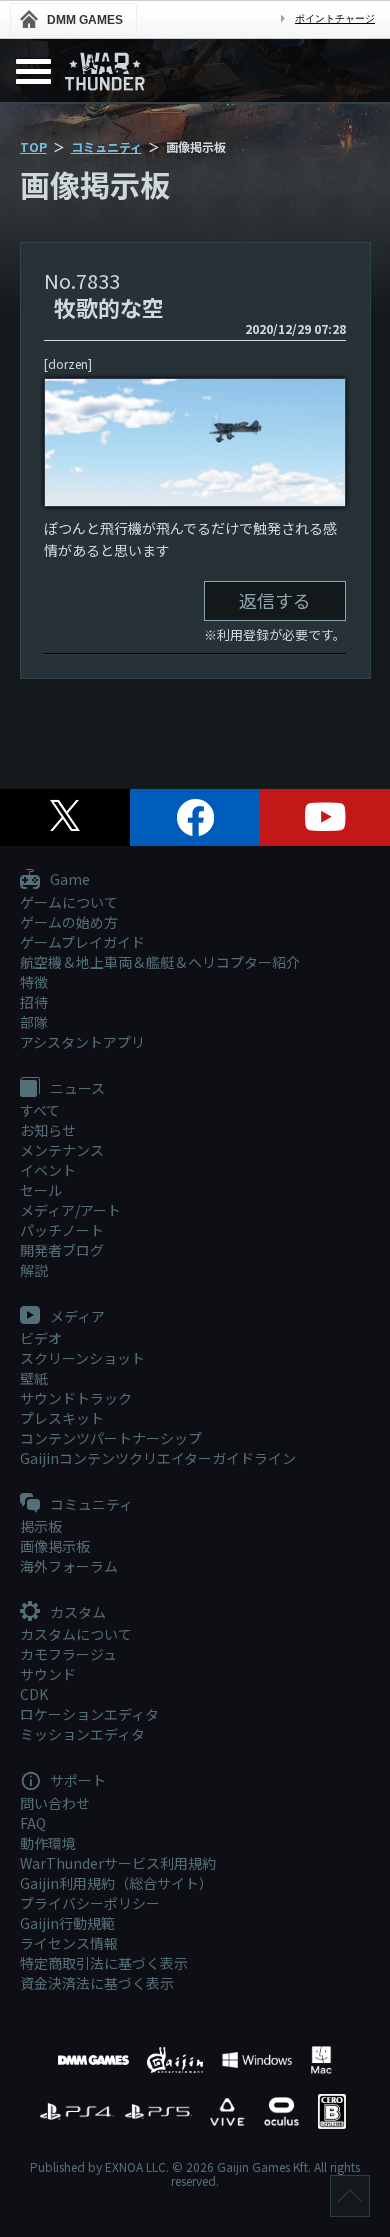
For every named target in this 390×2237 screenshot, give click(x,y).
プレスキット (62, 1418)
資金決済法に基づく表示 (97, 1983)
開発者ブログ (62, 1250)
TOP (33, 146)
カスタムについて (76, 1634)
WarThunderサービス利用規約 (118, 1863)
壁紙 (34, 1378)
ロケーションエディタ (89, 1714)
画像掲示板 (55, 1546)
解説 (34, 1270)
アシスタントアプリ (82, 1042)
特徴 (34, 982)
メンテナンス (62, 1150)
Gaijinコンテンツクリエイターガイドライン (158, 1458)
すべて (40, 1110)
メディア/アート (70, 1210)
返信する (275, 600)
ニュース (76, 1089)
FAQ (33, 1823)
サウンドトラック (76, 1398)
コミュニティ (106, 146)
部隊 (34, 1022)
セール (41, 1190)
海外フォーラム (69, 1566)
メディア (76, 1317)
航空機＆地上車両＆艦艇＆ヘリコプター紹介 (160, 962)
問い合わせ (55, 1803)
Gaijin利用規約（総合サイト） (116, 1883)
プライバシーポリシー (90, 1903)
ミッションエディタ (82, 1734)
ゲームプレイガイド (82, 942)
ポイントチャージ (335, 18)
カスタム (76, 1613)
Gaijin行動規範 (67, 1923)
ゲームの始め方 (69, 922)
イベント (48, 1170)
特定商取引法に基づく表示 (104, 1963)
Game (68, 880)
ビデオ (41, 1338)
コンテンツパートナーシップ (111, 1438)
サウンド (48, 1674)
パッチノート (62, 1230)
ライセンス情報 (69, 1943)
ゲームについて (69, 902)
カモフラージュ (68, 1654)
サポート (76, 1781)
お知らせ (48, 1130)
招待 (34, 1002)
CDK (34, 1694)
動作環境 (48, 1843)
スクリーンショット (82, 1358)
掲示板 (41, 1526)
